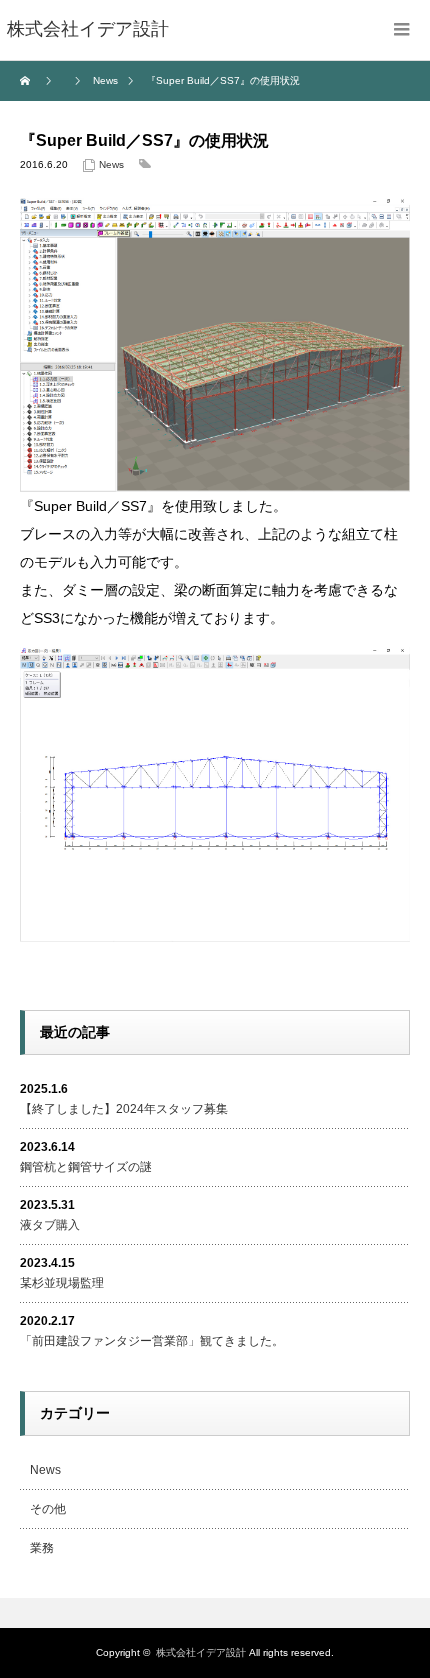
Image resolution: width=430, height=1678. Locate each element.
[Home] (27, 81)
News (111, 164)
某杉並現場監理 (62, 1283)
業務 (42, 1548)
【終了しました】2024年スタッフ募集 (124, 1109)
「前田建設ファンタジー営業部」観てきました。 (152, 1341)
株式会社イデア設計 (201, 1652)
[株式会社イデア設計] (88, 30)
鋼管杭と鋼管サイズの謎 (86, 1167)
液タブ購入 (50, 1225)
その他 (48, 1509)
